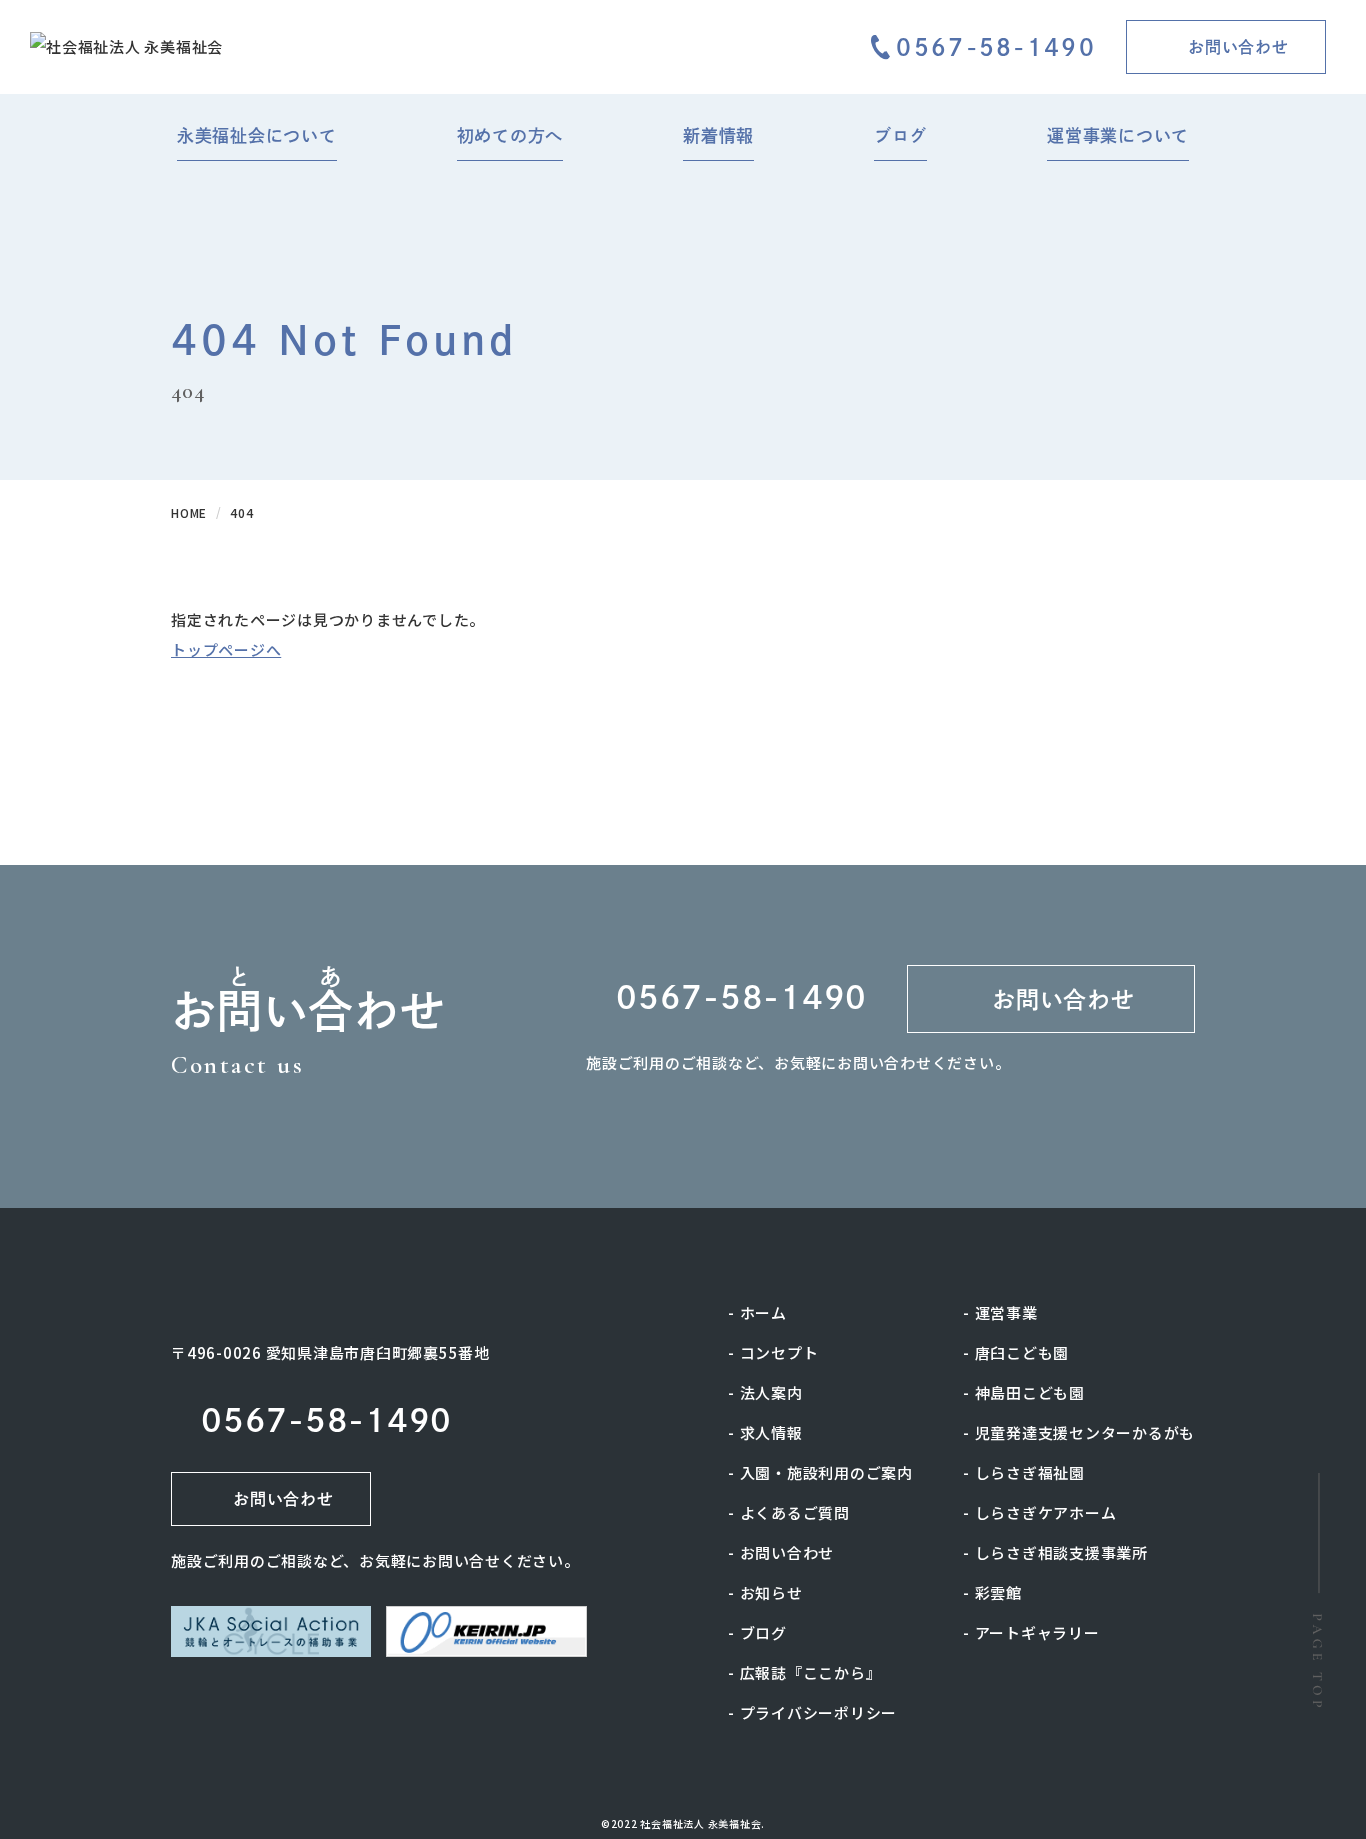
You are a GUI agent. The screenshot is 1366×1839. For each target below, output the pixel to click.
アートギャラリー (1037, 1632)
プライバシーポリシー (819, 1712)
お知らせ (771, 1592)
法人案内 (771, 1392)
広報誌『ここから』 (811, 1672)
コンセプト (779, 1352)
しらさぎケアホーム (1046, 1512)
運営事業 (1006, 1312)
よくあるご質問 (795, 1512)
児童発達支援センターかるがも (1085, 1432)
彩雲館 (998, 1592)
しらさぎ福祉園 (1030, 1472)
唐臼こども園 (1022, 1352)
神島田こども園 (1030, 1392)
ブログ (763, 1632)
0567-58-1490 (996, 47)
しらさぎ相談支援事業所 (1061, 1552)
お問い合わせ (787, 1552)
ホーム (763, 1312)
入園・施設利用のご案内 (826, 1472)
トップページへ (226, 649)
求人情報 (771, 1432)
